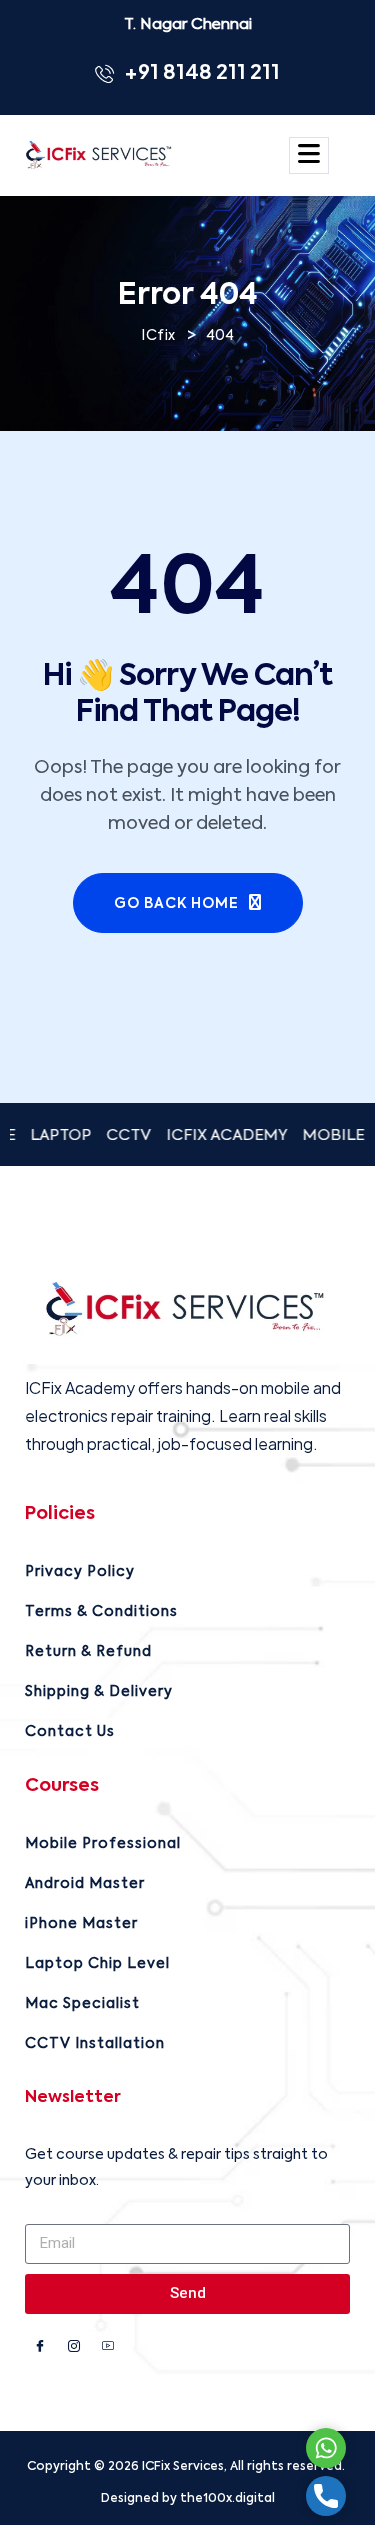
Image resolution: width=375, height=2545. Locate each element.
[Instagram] (74, 2349)
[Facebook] (40, 2349)
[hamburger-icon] (309, 155)
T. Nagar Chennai (188, 24)
